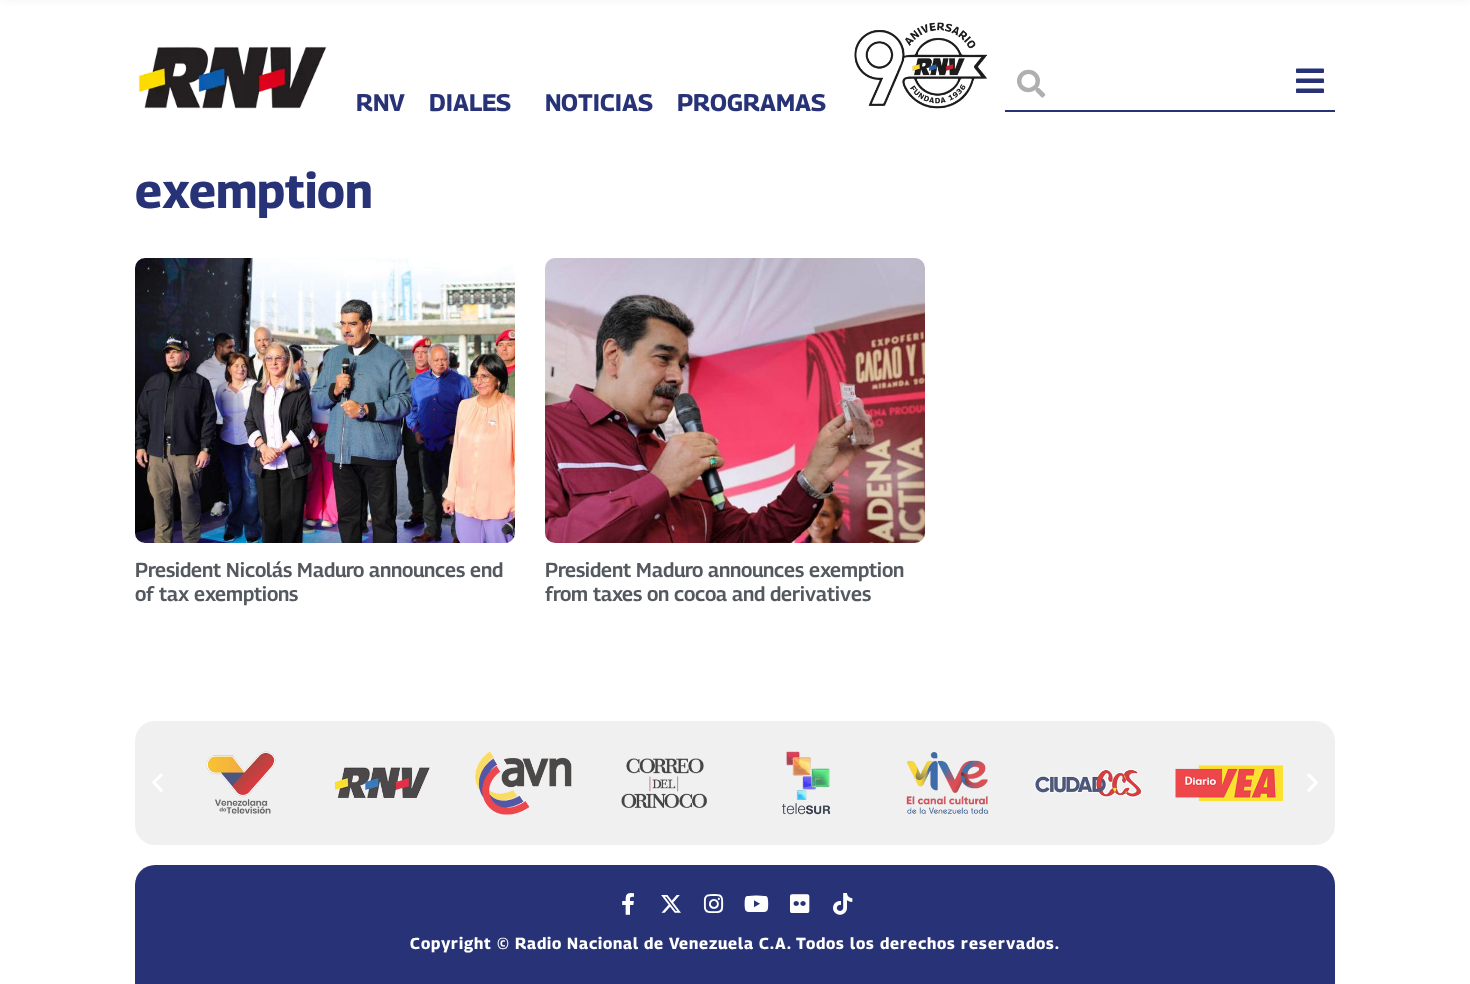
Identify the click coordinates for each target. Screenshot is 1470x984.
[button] (157, 781)
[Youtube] (757, 904)
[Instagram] (714, 904)
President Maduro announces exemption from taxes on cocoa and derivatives (724, 582)
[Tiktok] (843, 904)
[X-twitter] (671, 904)
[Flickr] (800, 904)
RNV (380, 102)
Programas (751, 102)
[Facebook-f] (628, 904)
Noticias (599, 102)
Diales (470, 102)
